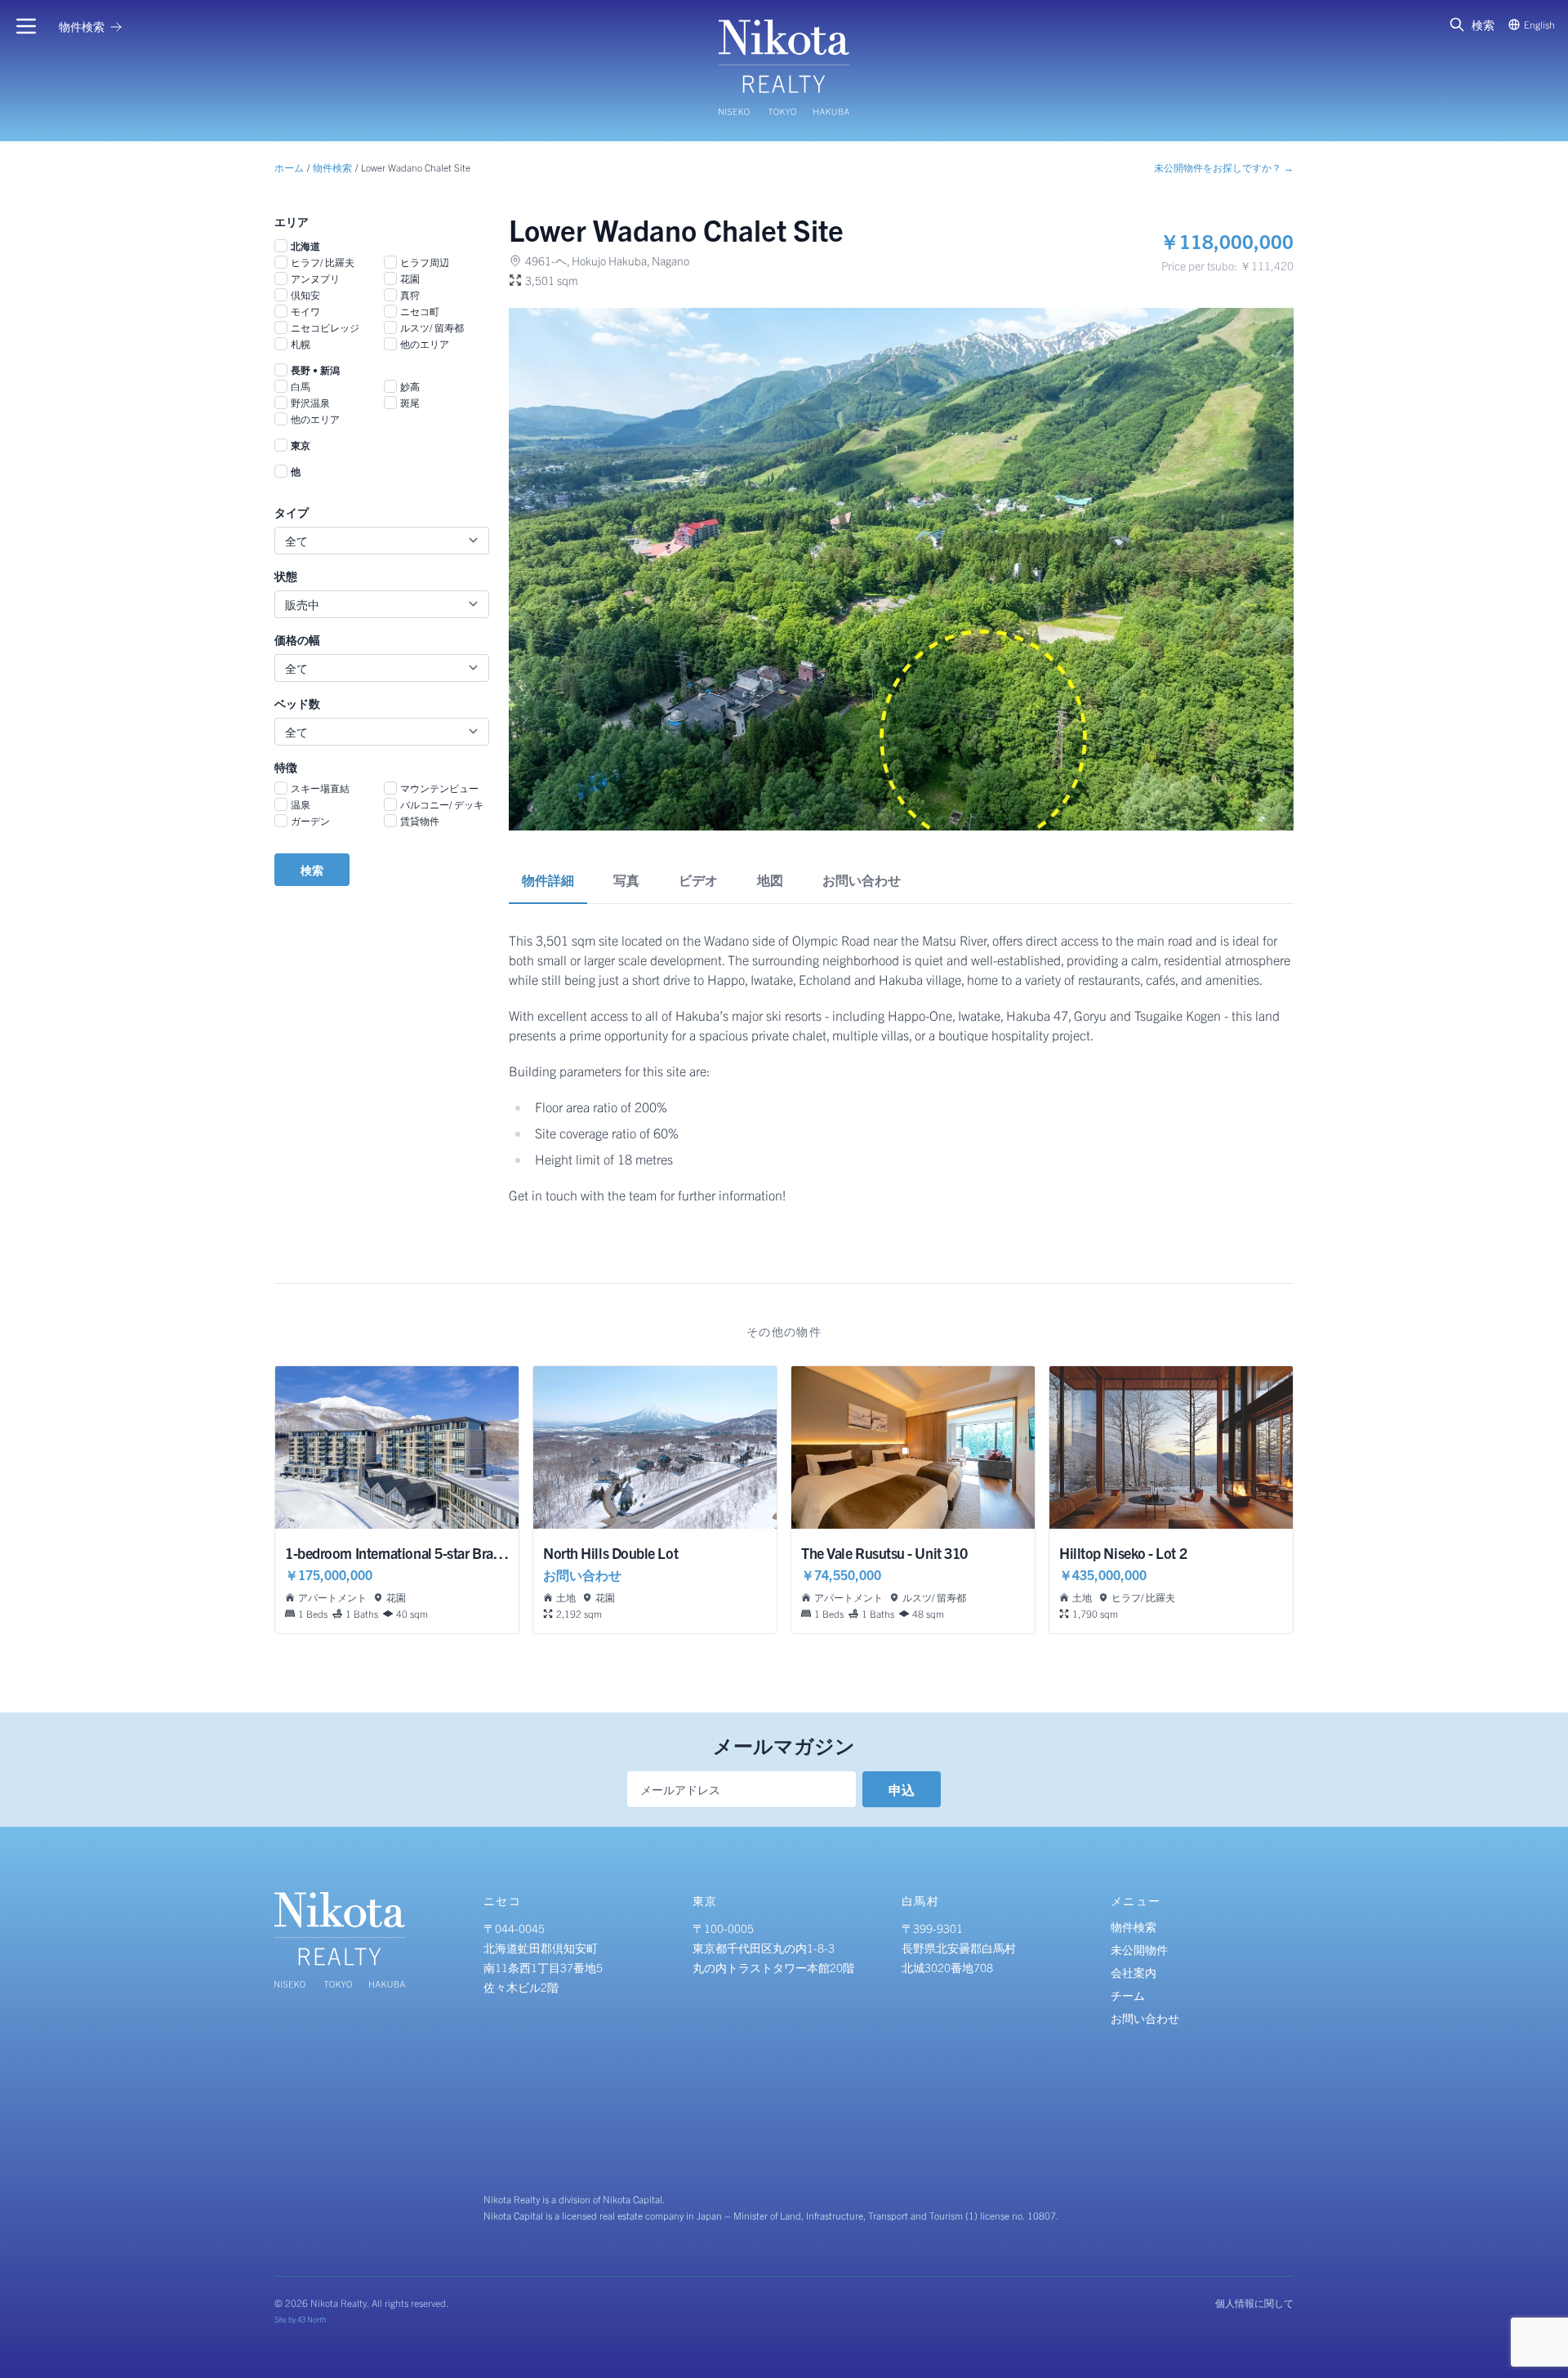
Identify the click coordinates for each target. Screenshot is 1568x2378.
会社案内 (1134, 1972)
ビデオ (698, 880)
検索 (312, 870)
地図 (770, 880)
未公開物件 (1139, 1949)
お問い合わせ (862, 880)
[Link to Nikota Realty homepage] (784, 67)
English (1539, 24)
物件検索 (332, 167)
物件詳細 (548, 880)
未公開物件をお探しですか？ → (1224, 167)
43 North (312, 2319)
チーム (1128, 1995)
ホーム (289, 167)
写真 (626, 880)
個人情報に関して (1254, 2302)
